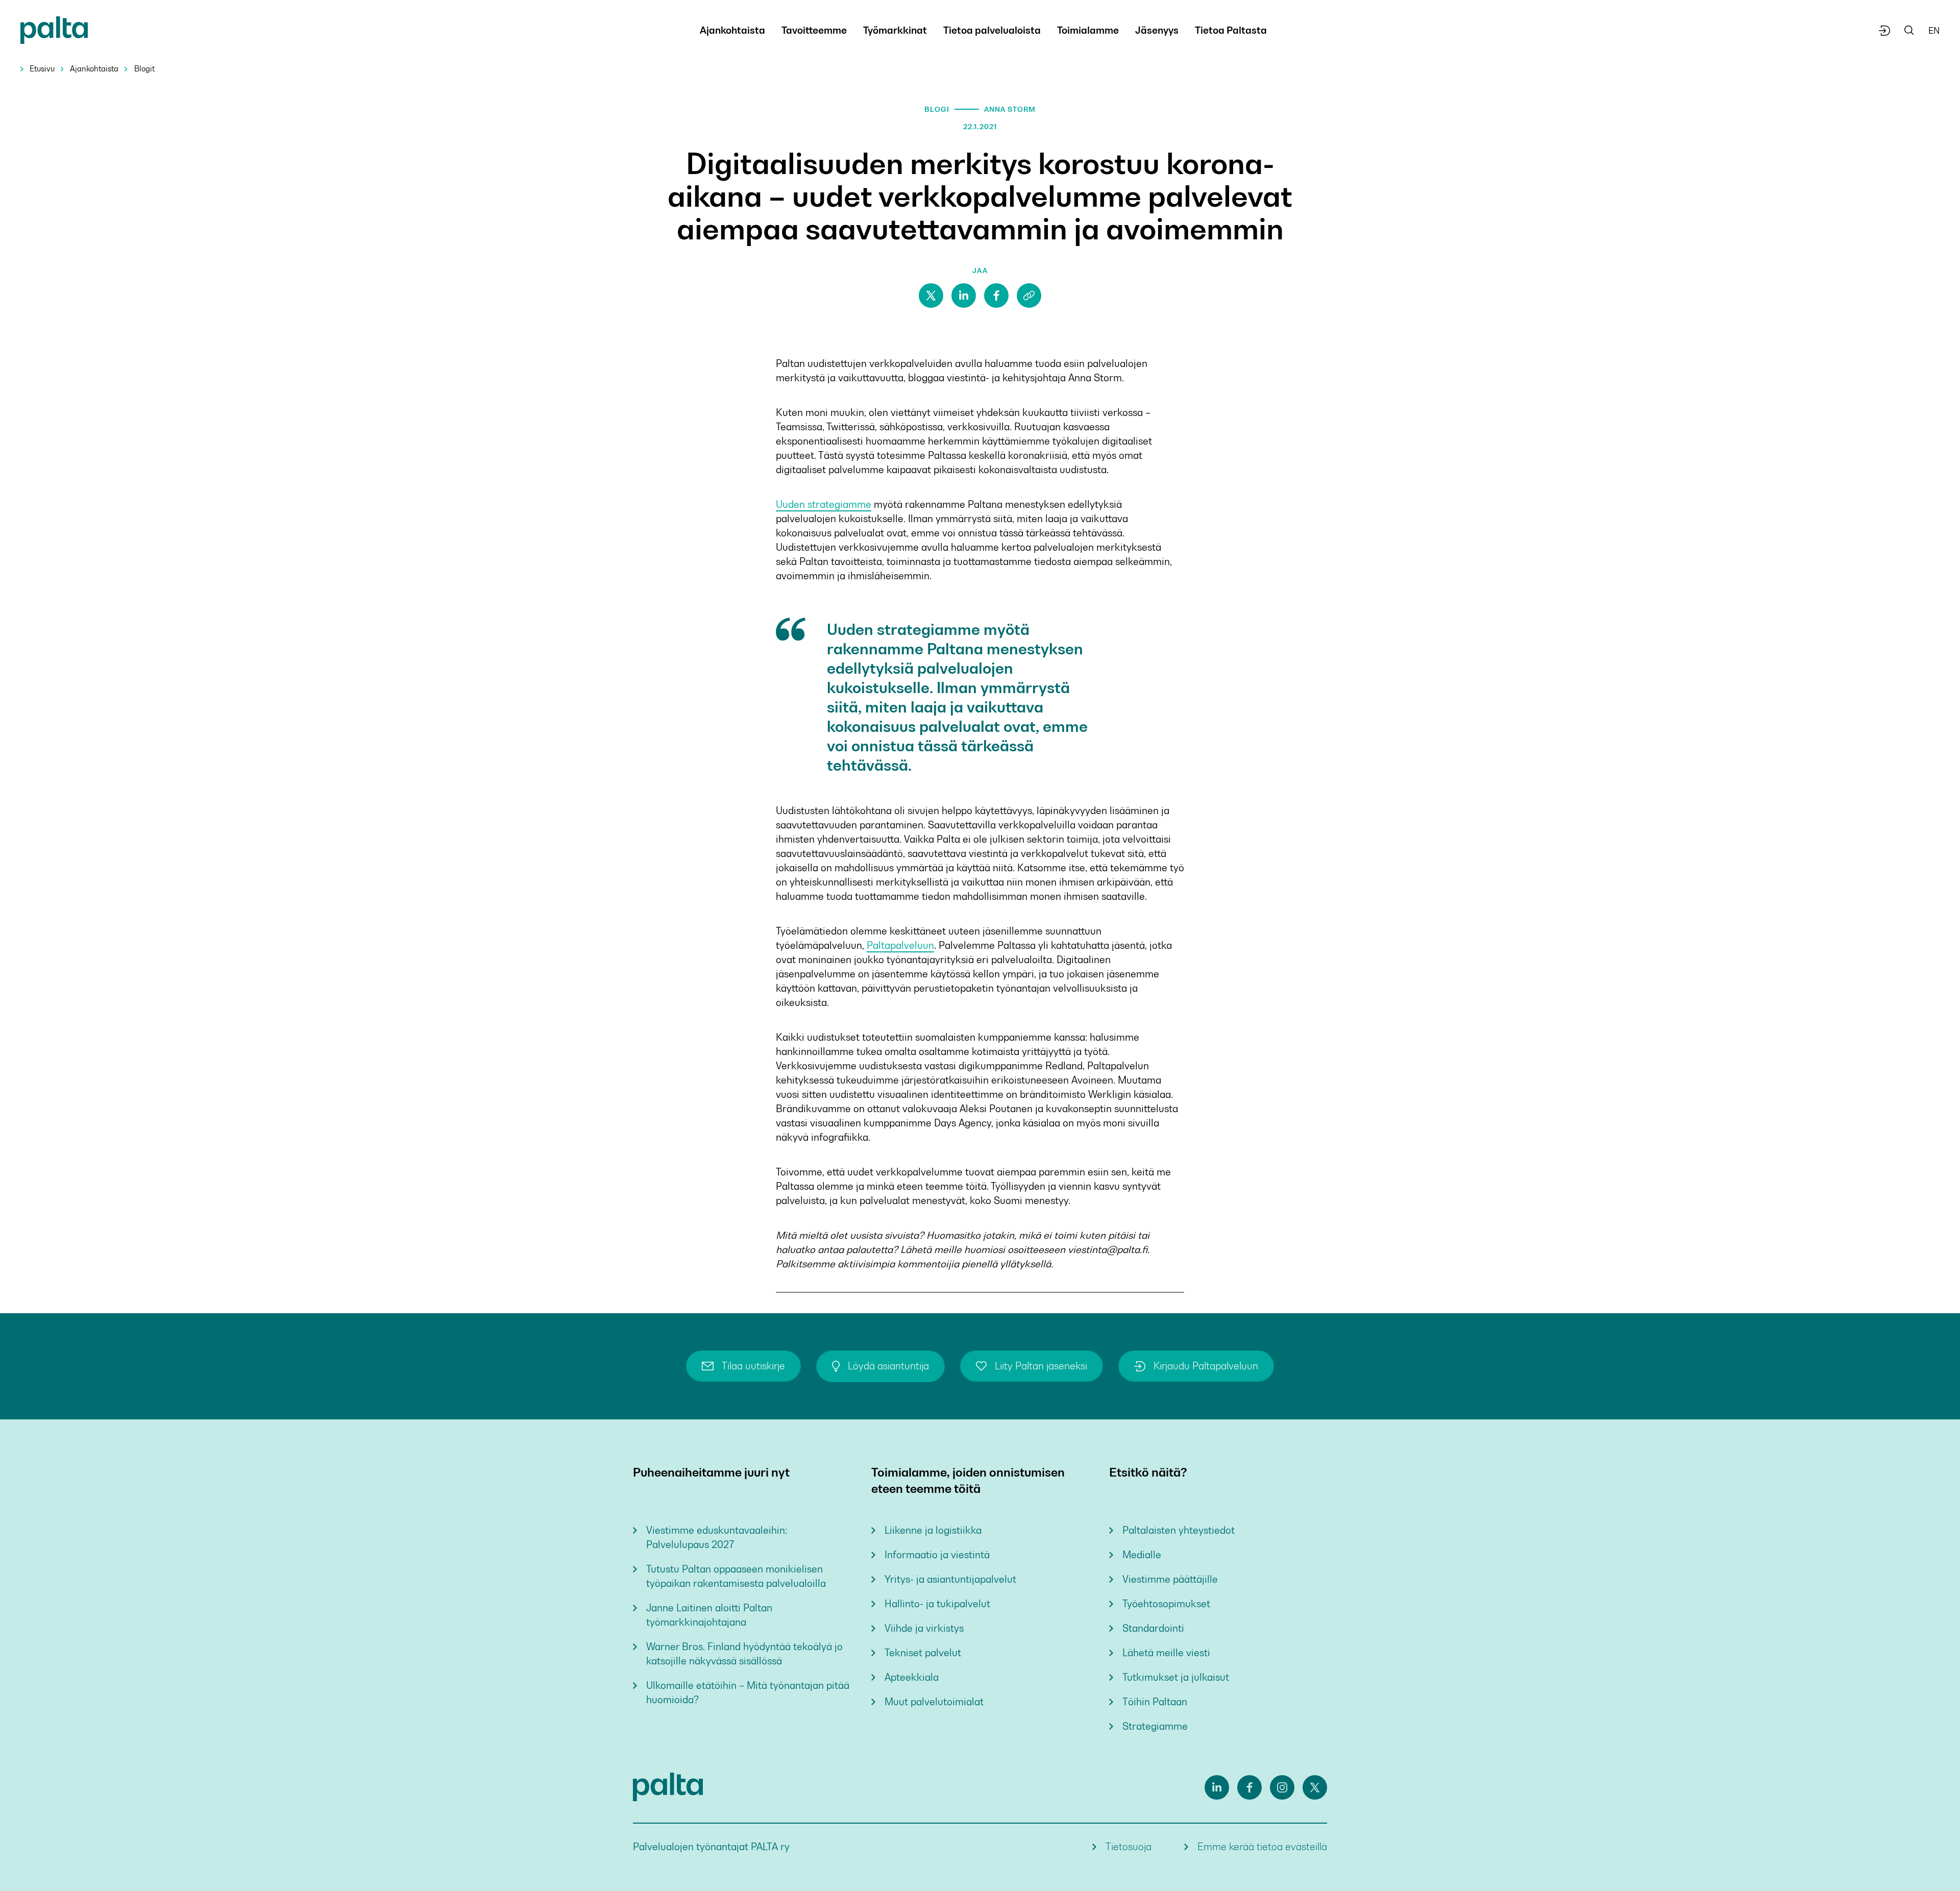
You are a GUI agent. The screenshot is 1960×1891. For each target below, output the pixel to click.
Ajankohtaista (94, 69)
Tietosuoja (1129, 1847)
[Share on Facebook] (996, 296)
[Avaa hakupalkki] (1909, 31)
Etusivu (42, 69)
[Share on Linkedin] (964, 296)
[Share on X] (931, 296)
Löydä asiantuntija (888, 1366)
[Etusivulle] (54, 32)
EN (1934, 31)
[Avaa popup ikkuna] (1885, 31)
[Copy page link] (1029, 296)
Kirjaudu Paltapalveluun (1206, 1366)
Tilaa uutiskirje (753, 1366)
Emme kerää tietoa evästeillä (1262, 1847)
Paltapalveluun (900, 945)
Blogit (144, 69)
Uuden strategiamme (824, 505)
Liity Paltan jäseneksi (1041, 1366)
